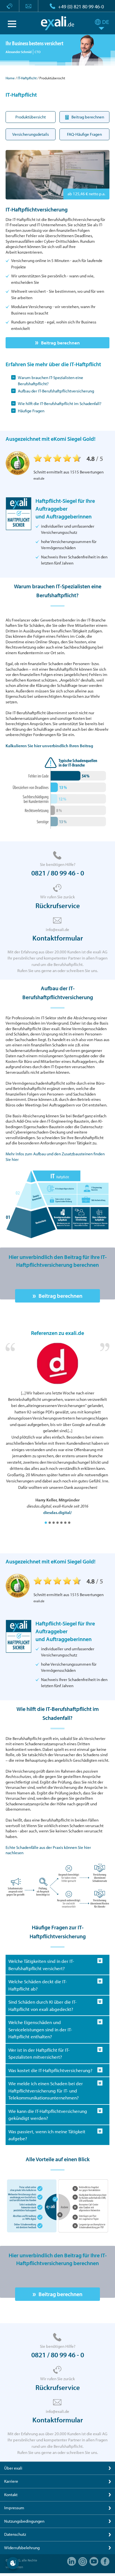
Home (10, 78)
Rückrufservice (58, 905)
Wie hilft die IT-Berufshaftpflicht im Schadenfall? (60, 403)
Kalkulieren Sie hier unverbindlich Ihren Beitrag (49, 746)
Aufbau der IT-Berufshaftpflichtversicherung (56, 391)
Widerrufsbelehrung (22, 2548)
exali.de (58, 23)
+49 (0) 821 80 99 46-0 (81, 7)
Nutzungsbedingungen (24, 2521)
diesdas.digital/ (57, 1512)
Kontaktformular (58, 938)
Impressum (14, 2508)
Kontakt (11, 2495)
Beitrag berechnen (60, 343)
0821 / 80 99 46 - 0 (58, 873)
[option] (57, 1429)
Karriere (11, 2481)
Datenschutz (15, 2534)
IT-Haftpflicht (27, 78)
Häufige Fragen (31, 411)
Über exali (13, 2468)
